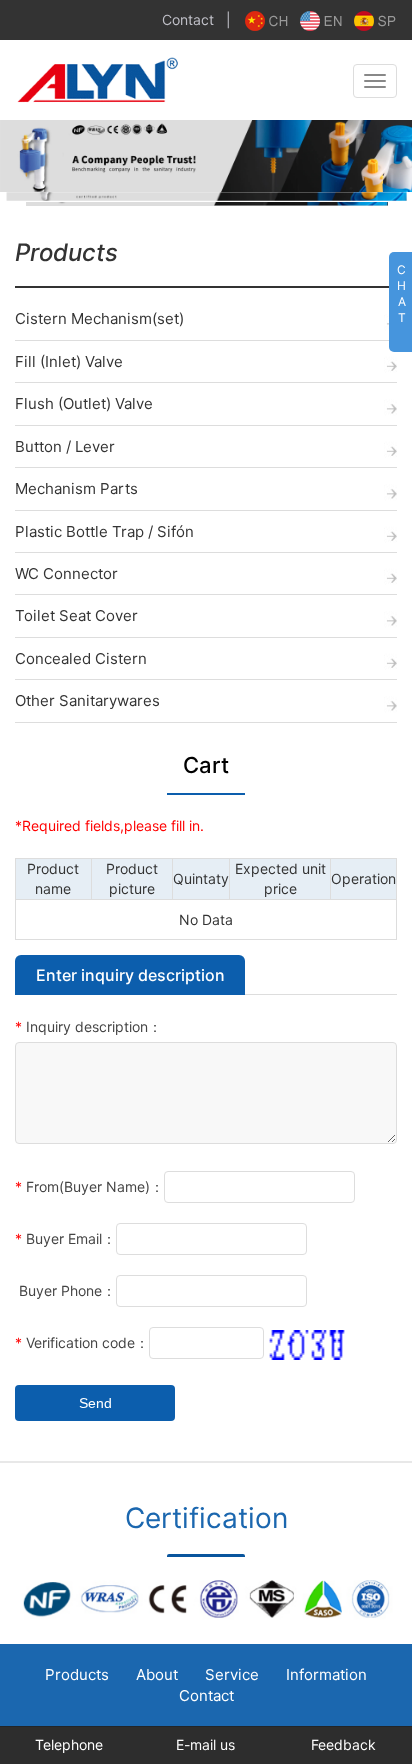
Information (326, 1674)
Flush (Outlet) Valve (84, 403)
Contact (188, 19)
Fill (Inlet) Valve (69, 361)
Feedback (343, 1744)
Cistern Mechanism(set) (99, 318)
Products (77, 1674)
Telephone (69, 1744)
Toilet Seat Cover (76, 615)
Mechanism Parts (76, 488)
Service (232, 1674)
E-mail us (205, 1744)
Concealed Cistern (81, 658)
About (157, 1674)
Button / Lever (65, 446)
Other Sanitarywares (87, 700)
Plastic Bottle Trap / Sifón (104, 531)
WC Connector (66, 573)
